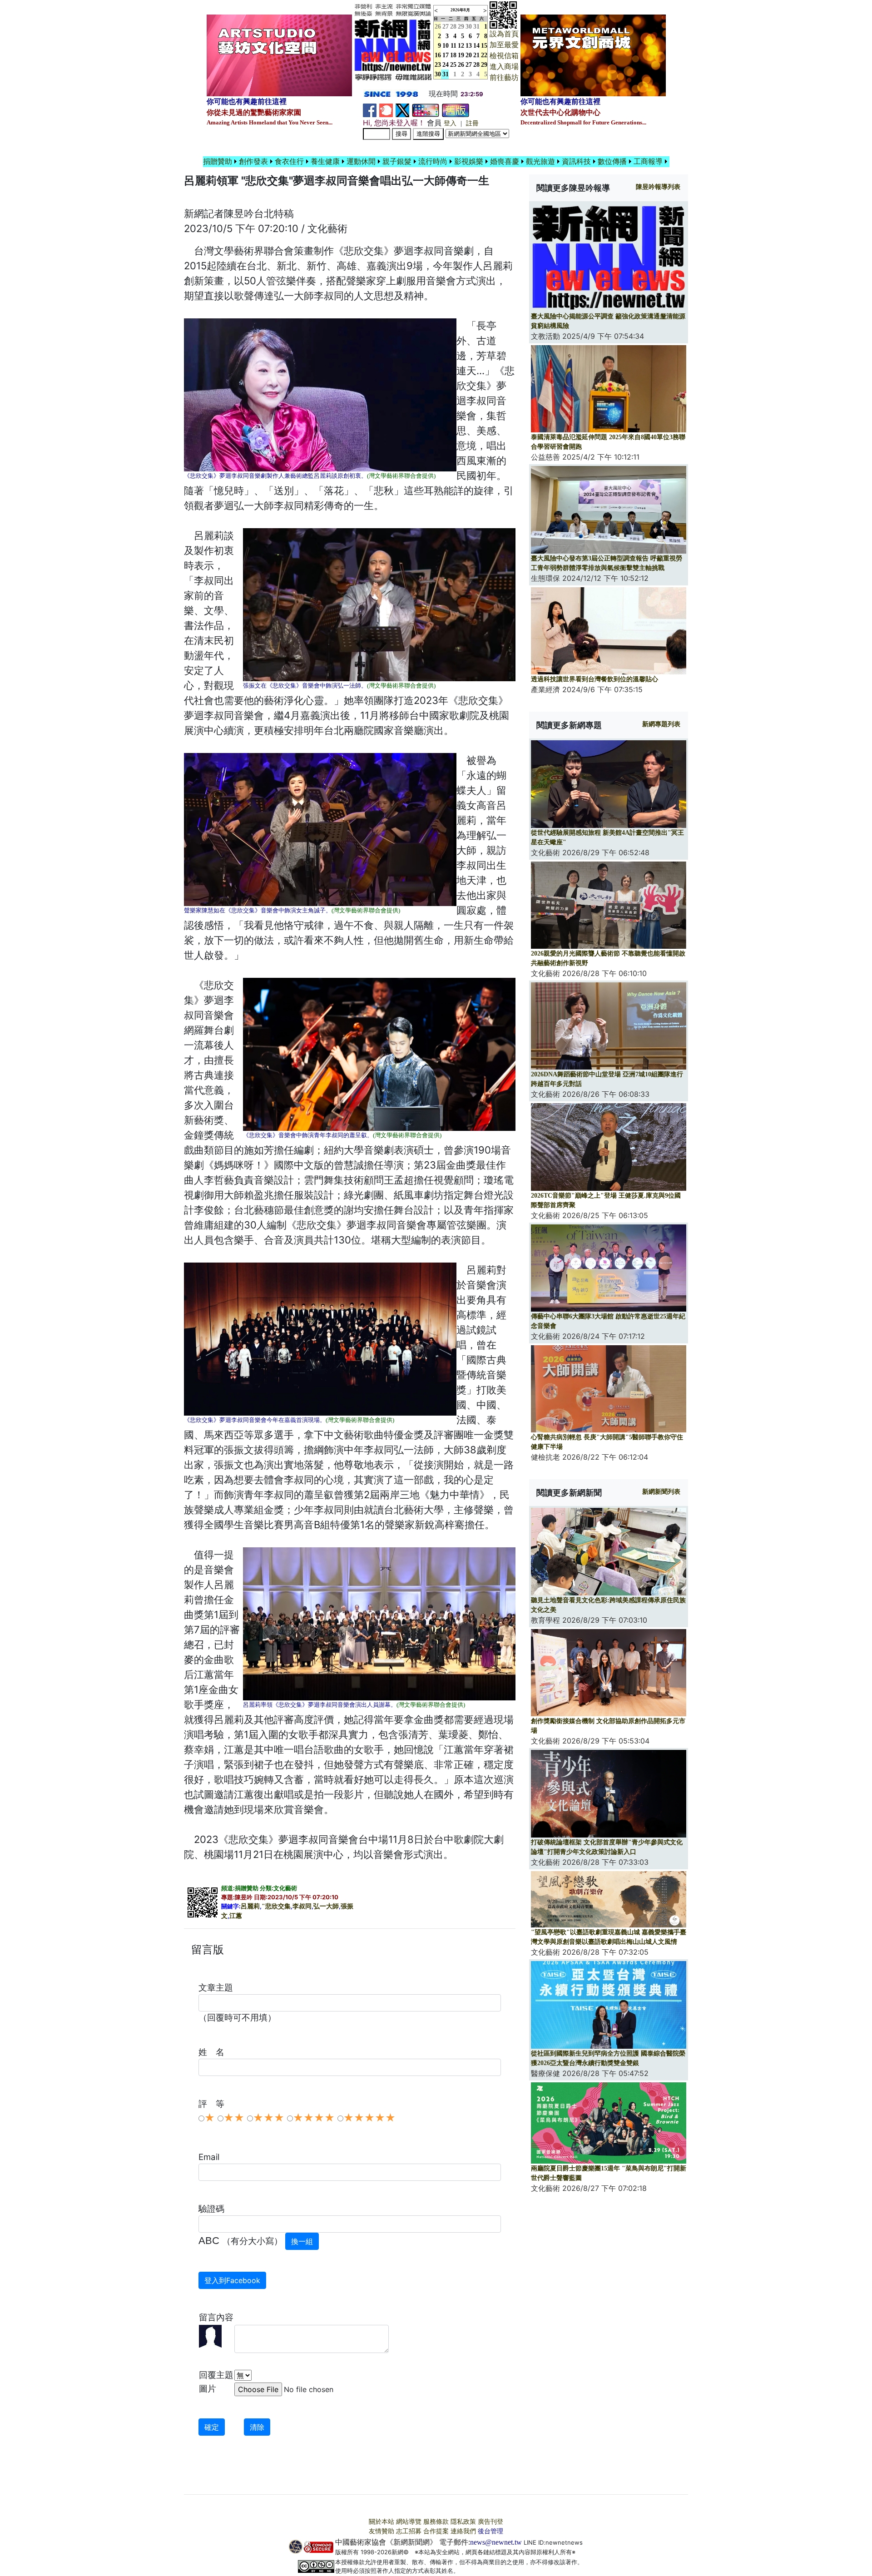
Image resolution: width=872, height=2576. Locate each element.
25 (453, 65)
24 (446, 65)
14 (476, 46)
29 (461, 27)
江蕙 (236, 1916)
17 (446, 55)
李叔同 (302, 1906)
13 (469, 46)
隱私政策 (463, 2522)
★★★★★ (369, 2118)
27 (446, 27)
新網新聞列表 (661, 1492)
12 (461, 46)
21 (476, 55)
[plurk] (386, 110)
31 (476, 27)
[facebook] (370, 110)
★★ (234, 2118)
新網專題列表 (661, 724)
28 (453, 27)
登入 (450, 123)
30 (469, 27)
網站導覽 (409, 2522)
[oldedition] (456, 110)
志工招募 (409, 2531)
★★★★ (314, 2118)
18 (453, 55)
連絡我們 (463, 2531)
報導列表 (658, 187)
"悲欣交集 (276, 1906)
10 (446, 46)
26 (461, 65)
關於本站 (381, 2522)
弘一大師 (326, 1906)
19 (461, 55)
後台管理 (490, 2531)
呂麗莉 (250, 1906)
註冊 (472, 123)
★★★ (269, 2118)
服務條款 (436, 2522)
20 (469, 55)
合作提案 (436, 2531)
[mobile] (426, 110)
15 (484, 46)
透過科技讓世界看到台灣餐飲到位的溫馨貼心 (595, 679)
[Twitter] (402, 110)
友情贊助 (381, 2531)
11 (453, 46)
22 (484, 55)
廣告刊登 (490, 2522)
